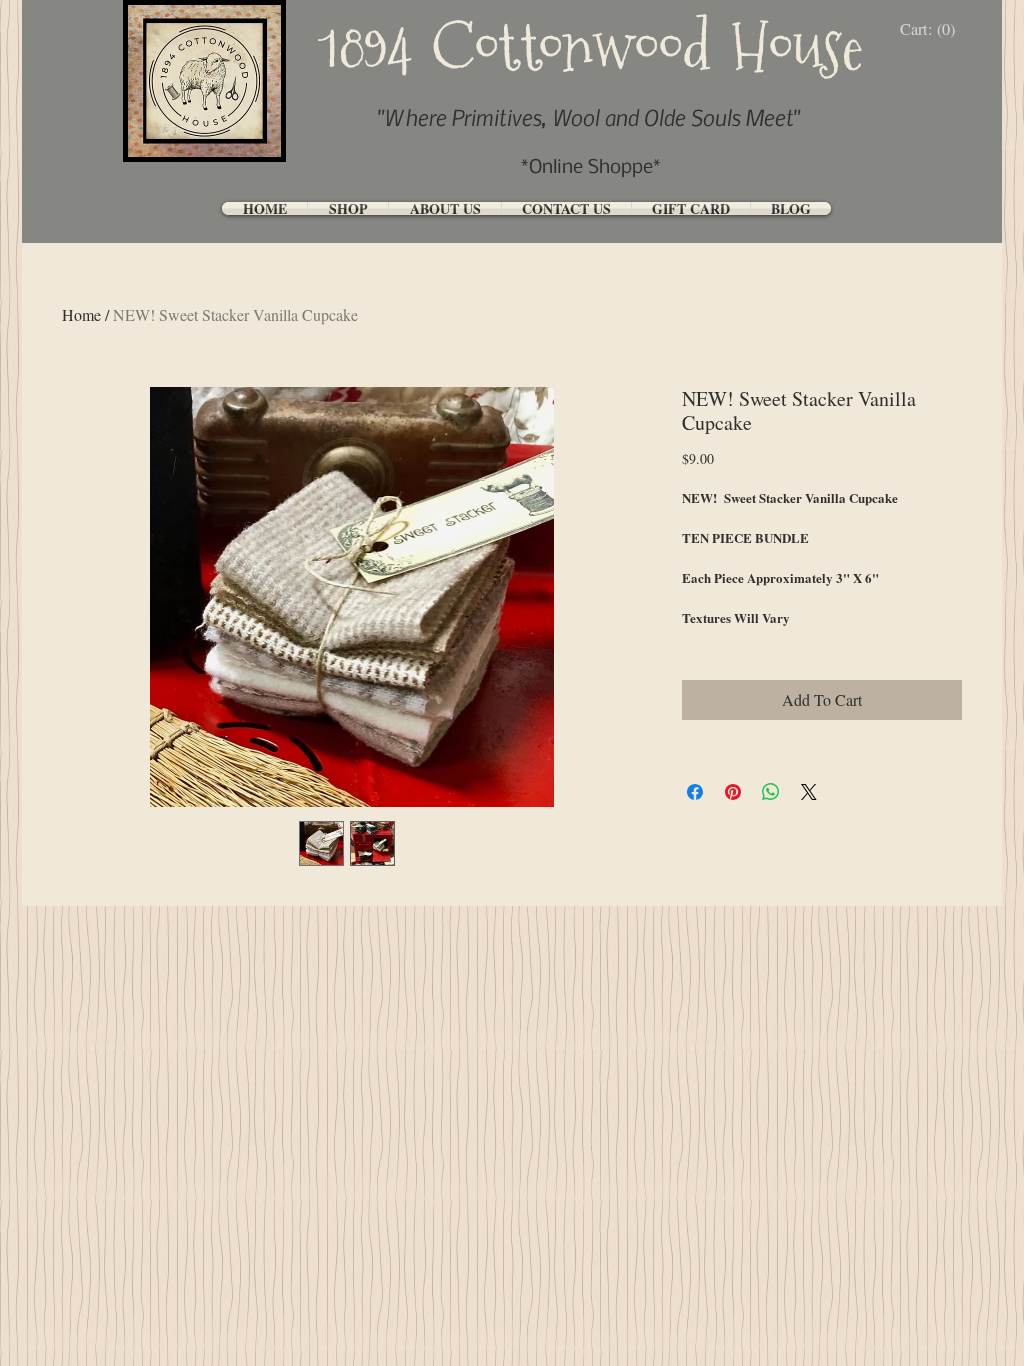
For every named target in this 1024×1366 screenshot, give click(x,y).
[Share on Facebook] (695, 792)
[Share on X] (809, 792)
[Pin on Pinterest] (733, 792)
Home (81, 314)
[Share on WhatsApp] (771, 792)
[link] (932, 29)
